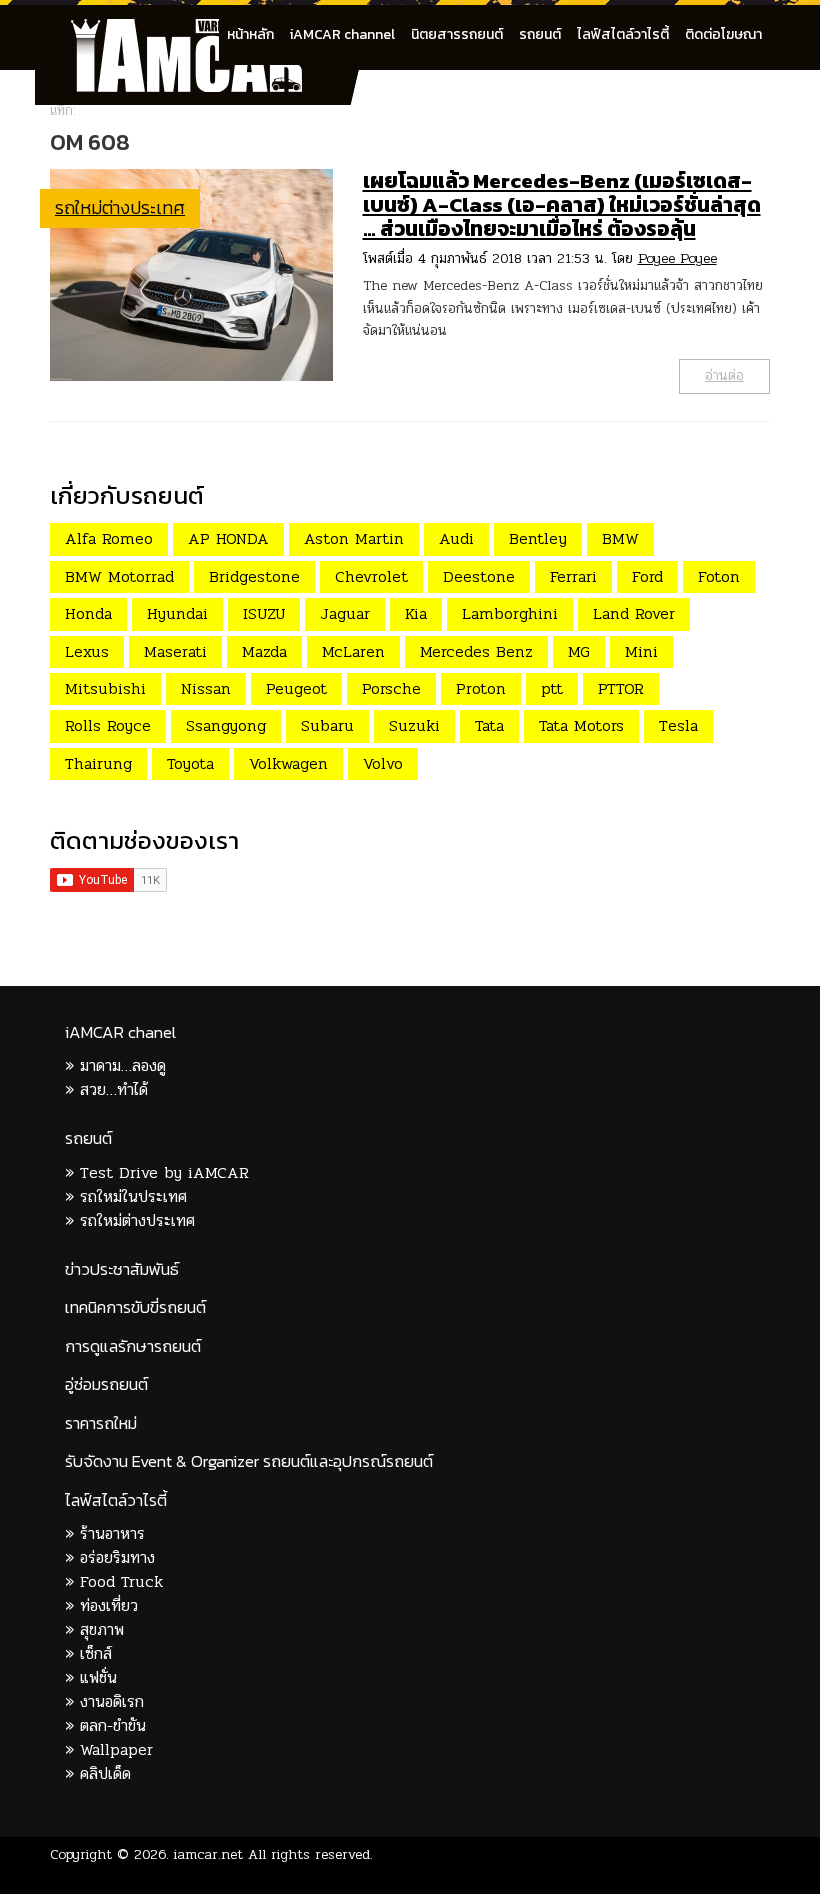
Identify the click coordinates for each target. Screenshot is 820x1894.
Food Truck (121, 1581)
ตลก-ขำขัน (113, 1725)
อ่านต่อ (724, 375)
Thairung (98, 763)
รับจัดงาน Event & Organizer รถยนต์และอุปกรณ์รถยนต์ (249, 1461)
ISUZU (264, 613)
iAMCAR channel (342, 34)
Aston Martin (354, 538)
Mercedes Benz (476, 651)
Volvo (383, 763)
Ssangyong (226, 725)
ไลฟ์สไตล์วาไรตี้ (623, 34)
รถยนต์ (540, 34)
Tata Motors (581, 725)
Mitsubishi (105, 688)
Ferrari (573, 576)
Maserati (175, 651)
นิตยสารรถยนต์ (457, 34)
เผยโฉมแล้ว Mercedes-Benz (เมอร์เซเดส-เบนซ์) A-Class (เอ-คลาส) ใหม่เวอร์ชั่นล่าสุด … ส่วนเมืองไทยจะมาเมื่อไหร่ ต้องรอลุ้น (562, 204)
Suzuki (414, 725)
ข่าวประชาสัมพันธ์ (122, 1269)
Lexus (87, 651)
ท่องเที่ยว (109, 1605)
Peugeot (296, 688)
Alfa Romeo (109, 538)
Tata (489, 725)
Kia (416, 613)
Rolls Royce (108, 725)
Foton (719, 576)
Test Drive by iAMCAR (164, 1172)
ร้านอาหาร (112, 1533)
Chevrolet (371, 576)
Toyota (190, 763)
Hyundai (177, 613)
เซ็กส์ (96, 1653)
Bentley (538, 538)
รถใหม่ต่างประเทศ (120, 207)
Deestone (479, 576)
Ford (647, 576)
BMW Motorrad (119, 576)
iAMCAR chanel (120, 1032)
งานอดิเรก (112, 1701)
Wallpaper (116, 1749)
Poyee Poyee (677, 258)
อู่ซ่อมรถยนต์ (106, 1384)
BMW (620, 538)
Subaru (327, 725)
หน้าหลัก (250, 34)
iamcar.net (208, 1854)
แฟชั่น (98, 1677)
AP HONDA (228, 538)
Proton (481, 688)
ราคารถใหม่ (101, 1423)
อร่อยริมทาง (117, 1557)
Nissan (206, 688)
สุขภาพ (102, 1629)
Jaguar (345, 613)
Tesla (678, 725)
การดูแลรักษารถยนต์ (133, 1346)
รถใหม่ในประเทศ (133, 1196)
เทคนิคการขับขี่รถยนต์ (135, 1307)
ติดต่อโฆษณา (723, 34)
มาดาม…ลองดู (123, 1065)
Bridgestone (254, 576)
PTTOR (621, 688)
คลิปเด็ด (105, 1773)
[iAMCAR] (205, 30)
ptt (552, 688)
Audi (456, 538)
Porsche (391, 688)
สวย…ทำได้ (114, 1089)
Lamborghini (510, 613)
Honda (88, 613)
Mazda (264, 651)
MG (579, 651)
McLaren (353, 651)
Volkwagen (288, 763)
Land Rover (634, 613)
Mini (641, 651)
